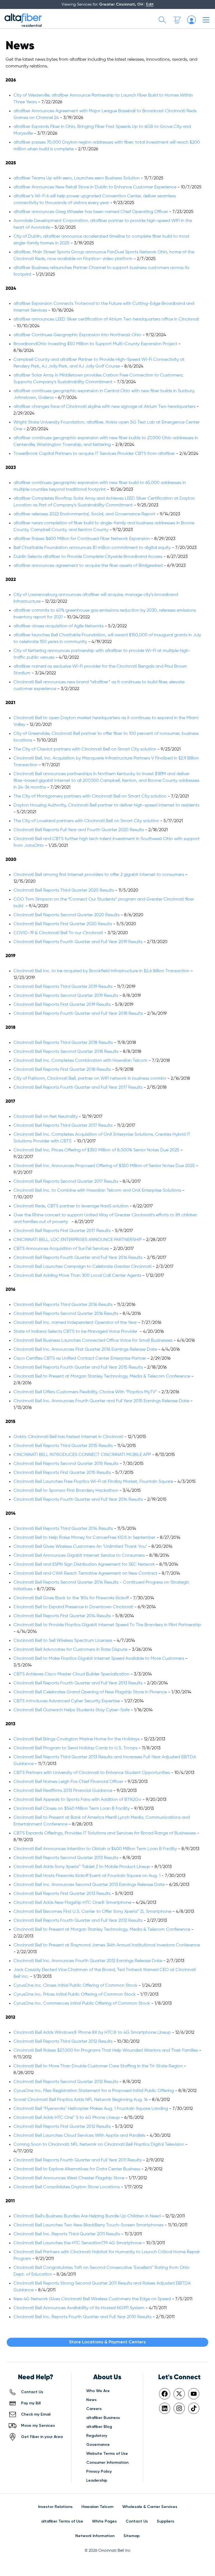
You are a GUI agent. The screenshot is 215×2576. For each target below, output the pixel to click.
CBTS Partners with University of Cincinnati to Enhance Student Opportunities (92, 1773)
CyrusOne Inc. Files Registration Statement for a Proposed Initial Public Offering (94, 2091)
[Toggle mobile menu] (206, 20)
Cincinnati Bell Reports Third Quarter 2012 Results (63, 2042)
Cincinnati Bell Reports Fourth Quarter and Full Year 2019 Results (78, 942)
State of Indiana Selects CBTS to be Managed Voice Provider (76, 1332)
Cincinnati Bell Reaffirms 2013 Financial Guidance (63, 1791)
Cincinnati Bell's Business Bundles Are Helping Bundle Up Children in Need (87, 2216)
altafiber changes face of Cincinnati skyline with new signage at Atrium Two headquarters (104, 407)
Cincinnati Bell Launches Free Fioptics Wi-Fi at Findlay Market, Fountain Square (93, 1482)
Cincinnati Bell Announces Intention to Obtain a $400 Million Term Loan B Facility (95, 1849)
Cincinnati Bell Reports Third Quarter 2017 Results (63, 1126)
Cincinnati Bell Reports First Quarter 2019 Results (62, 1005)
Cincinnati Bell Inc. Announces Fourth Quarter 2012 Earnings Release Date (88, 1961)
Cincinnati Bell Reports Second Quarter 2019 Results (66, 996)
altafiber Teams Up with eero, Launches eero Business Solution (77, 178)
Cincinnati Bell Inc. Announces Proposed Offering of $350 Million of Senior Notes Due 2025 (104, 1166)
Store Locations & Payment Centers (107, 2342)
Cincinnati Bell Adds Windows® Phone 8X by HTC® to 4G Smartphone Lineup (92, 2033)
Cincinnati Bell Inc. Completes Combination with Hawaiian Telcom (80, 1061)
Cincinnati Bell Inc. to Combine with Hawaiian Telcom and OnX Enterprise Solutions (97, 1191)
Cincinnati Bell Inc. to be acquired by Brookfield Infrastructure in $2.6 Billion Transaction (101, 971)
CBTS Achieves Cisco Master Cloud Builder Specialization (71, 1674)
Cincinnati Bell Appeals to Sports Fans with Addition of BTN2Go (77, 1800)
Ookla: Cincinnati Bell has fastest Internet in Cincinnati (68, 1437)
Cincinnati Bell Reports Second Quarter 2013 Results (66, 1858)
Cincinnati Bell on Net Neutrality (45, 1117)
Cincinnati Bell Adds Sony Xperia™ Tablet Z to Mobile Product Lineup (82, 1867)
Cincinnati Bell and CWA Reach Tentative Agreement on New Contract (85, 1574)
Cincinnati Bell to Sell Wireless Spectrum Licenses (63, 1641)
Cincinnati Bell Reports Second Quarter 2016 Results (66, 1314)
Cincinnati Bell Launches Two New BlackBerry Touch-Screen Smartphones (88, 2225)
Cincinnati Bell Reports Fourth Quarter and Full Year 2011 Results (78, 2160)
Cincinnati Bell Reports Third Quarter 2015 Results (63, 1446)
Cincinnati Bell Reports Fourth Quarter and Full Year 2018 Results (78, 1014)
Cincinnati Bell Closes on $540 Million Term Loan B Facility (72, 1809)
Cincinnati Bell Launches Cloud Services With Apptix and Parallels (79, 2136)
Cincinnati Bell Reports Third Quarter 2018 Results (63, 1043)
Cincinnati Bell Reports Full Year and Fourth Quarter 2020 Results (79, 830)
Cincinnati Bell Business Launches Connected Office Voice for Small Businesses (93, 1341)
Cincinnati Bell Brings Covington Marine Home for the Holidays (76, 1739)
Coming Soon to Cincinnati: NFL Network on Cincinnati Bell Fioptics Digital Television (99, 2145)
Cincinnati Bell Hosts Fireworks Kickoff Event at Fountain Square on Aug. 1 (87, 1876)
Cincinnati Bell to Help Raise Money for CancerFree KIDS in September (84, 1538)
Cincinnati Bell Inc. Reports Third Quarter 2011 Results (67, 2234)
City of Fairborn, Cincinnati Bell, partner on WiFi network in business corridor (90, 1079)
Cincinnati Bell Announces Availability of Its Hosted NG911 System (79, 2308)
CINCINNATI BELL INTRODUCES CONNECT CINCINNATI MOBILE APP (82, 1455)
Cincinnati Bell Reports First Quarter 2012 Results (62, 2127)
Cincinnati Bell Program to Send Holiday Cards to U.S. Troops (75, 1748)
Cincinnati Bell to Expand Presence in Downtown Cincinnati (73, 1607)
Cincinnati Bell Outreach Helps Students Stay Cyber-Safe (72, 1710)
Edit (150, 4)
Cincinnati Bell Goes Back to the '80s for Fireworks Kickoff (71, 1598)
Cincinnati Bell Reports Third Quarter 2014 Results (63, 1529)
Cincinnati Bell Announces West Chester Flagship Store (69, 2178)
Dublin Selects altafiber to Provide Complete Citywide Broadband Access (88, 557)
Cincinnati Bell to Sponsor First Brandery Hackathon (66, 1491)
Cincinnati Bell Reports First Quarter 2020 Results (63, 924)
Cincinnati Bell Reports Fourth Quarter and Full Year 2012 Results (78, 1921)
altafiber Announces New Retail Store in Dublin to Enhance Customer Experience (95, 187)
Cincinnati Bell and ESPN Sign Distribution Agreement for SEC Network (85, 1565)
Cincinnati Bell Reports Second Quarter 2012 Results (66, 2082)
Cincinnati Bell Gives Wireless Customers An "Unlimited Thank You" (80, 1547)
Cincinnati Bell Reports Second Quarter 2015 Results (66, 1464)
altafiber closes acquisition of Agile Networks (59, 626)
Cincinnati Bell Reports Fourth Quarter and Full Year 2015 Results (78, 1368)
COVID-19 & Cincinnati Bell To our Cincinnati (58, 933)
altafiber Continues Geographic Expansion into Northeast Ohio (77, 335)
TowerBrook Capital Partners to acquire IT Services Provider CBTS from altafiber (94, 454)
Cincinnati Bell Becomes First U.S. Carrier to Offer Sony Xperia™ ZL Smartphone (92, 1912)
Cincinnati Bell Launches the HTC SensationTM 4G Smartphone (78, 2243)
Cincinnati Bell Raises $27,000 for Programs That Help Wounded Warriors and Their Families (106, 2051)
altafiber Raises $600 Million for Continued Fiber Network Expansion (82, 539)
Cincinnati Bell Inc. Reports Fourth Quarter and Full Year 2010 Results (82, 2317)
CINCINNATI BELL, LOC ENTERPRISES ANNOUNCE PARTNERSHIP (78, 1240)
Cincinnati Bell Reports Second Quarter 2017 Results (66, 1182)
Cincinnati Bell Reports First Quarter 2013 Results (62, 1894)
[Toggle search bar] (162, 20)
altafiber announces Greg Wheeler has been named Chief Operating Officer (91, 212)
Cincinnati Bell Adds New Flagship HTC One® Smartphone (72, 1903)
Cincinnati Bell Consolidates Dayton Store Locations (67, 2187)
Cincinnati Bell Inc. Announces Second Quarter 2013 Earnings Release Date (89, 1885)
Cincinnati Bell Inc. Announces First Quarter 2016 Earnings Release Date (85, 1350)
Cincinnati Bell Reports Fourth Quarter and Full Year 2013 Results (78, 1683)
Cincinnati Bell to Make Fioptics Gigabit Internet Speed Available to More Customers (99, 1659)
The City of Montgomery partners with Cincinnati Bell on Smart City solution (90, 796)
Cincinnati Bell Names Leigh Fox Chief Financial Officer (68, 1782)
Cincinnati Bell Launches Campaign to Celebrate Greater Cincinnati (82, 1267)
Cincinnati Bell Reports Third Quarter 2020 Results (64, 890)
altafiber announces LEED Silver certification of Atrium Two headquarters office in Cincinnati (106, 319)
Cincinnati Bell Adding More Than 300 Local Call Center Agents (77, 1276)
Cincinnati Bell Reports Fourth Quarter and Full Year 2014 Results (78, 1500)
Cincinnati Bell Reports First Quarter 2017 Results (62, 1231)
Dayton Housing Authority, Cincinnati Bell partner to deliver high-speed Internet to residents (106, 805)
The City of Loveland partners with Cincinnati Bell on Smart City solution (87, 821)
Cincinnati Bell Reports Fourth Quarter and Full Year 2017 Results (78, 1088)
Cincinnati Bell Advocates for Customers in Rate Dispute (70, 1650)
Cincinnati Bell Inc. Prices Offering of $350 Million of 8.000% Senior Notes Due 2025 (96, 1150)
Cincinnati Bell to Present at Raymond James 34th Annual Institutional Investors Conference (107, 1945)
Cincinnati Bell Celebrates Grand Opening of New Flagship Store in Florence (90, 1692)
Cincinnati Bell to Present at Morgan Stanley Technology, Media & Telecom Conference (102, 1376)
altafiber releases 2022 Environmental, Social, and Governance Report (84, 514)
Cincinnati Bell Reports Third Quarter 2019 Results (63, 987)
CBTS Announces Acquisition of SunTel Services (61, 1249)
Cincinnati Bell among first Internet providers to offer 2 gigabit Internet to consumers (99, 875)
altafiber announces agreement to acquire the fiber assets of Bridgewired (88, 566)
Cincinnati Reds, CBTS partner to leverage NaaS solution (71, 1206)
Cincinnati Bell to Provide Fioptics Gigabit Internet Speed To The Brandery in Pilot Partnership (107, 1625)
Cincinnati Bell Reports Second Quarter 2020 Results (66, 915)
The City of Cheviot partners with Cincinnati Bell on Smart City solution (85, 749)
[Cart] (177, 20)
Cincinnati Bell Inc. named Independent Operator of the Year (75, 1323)
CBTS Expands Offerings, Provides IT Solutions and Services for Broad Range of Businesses (105, 1833)
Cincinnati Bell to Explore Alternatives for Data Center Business (77, 2169)
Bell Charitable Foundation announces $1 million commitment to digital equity (92, 548)
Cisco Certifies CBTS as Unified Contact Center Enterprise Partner (80, 1359)
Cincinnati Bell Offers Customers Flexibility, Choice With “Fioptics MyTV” (85, 1392)
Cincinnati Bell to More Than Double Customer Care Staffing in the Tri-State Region (98, 2066)
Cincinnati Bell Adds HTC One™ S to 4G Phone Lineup (67, 2118)
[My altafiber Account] (191, 20)
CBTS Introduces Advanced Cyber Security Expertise (67, 1701)
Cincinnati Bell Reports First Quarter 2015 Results (62, 1473)
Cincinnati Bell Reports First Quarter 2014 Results (62, 1616)
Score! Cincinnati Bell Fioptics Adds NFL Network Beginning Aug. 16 (80, 2100)
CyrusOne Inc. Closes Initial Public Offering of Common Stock (75, 1986)
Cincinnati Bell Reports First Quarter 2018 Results (62, 1070)
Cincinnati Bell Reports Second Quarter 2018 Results (66, 1052)
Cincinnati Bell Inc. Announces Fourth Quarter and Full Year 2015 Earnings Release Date (101, 1401)
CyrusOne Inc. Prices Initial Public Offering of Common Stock (75, 1995)
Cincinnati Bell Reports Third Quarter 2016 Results (63, 1305)
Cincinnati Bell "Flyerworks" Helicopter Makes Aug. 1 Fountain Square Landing (91, 2109)
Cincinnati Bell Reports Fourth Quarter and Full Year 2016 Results (78, 1258)
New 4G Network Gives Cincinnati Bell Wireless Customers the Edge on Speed (92, 2299)
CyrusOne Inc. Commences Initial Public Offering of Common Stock (82, 2004)
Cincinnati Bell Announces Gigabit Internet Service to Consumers (79, 1556)
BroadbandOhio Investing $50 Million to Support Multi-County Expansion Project (95, 344)
